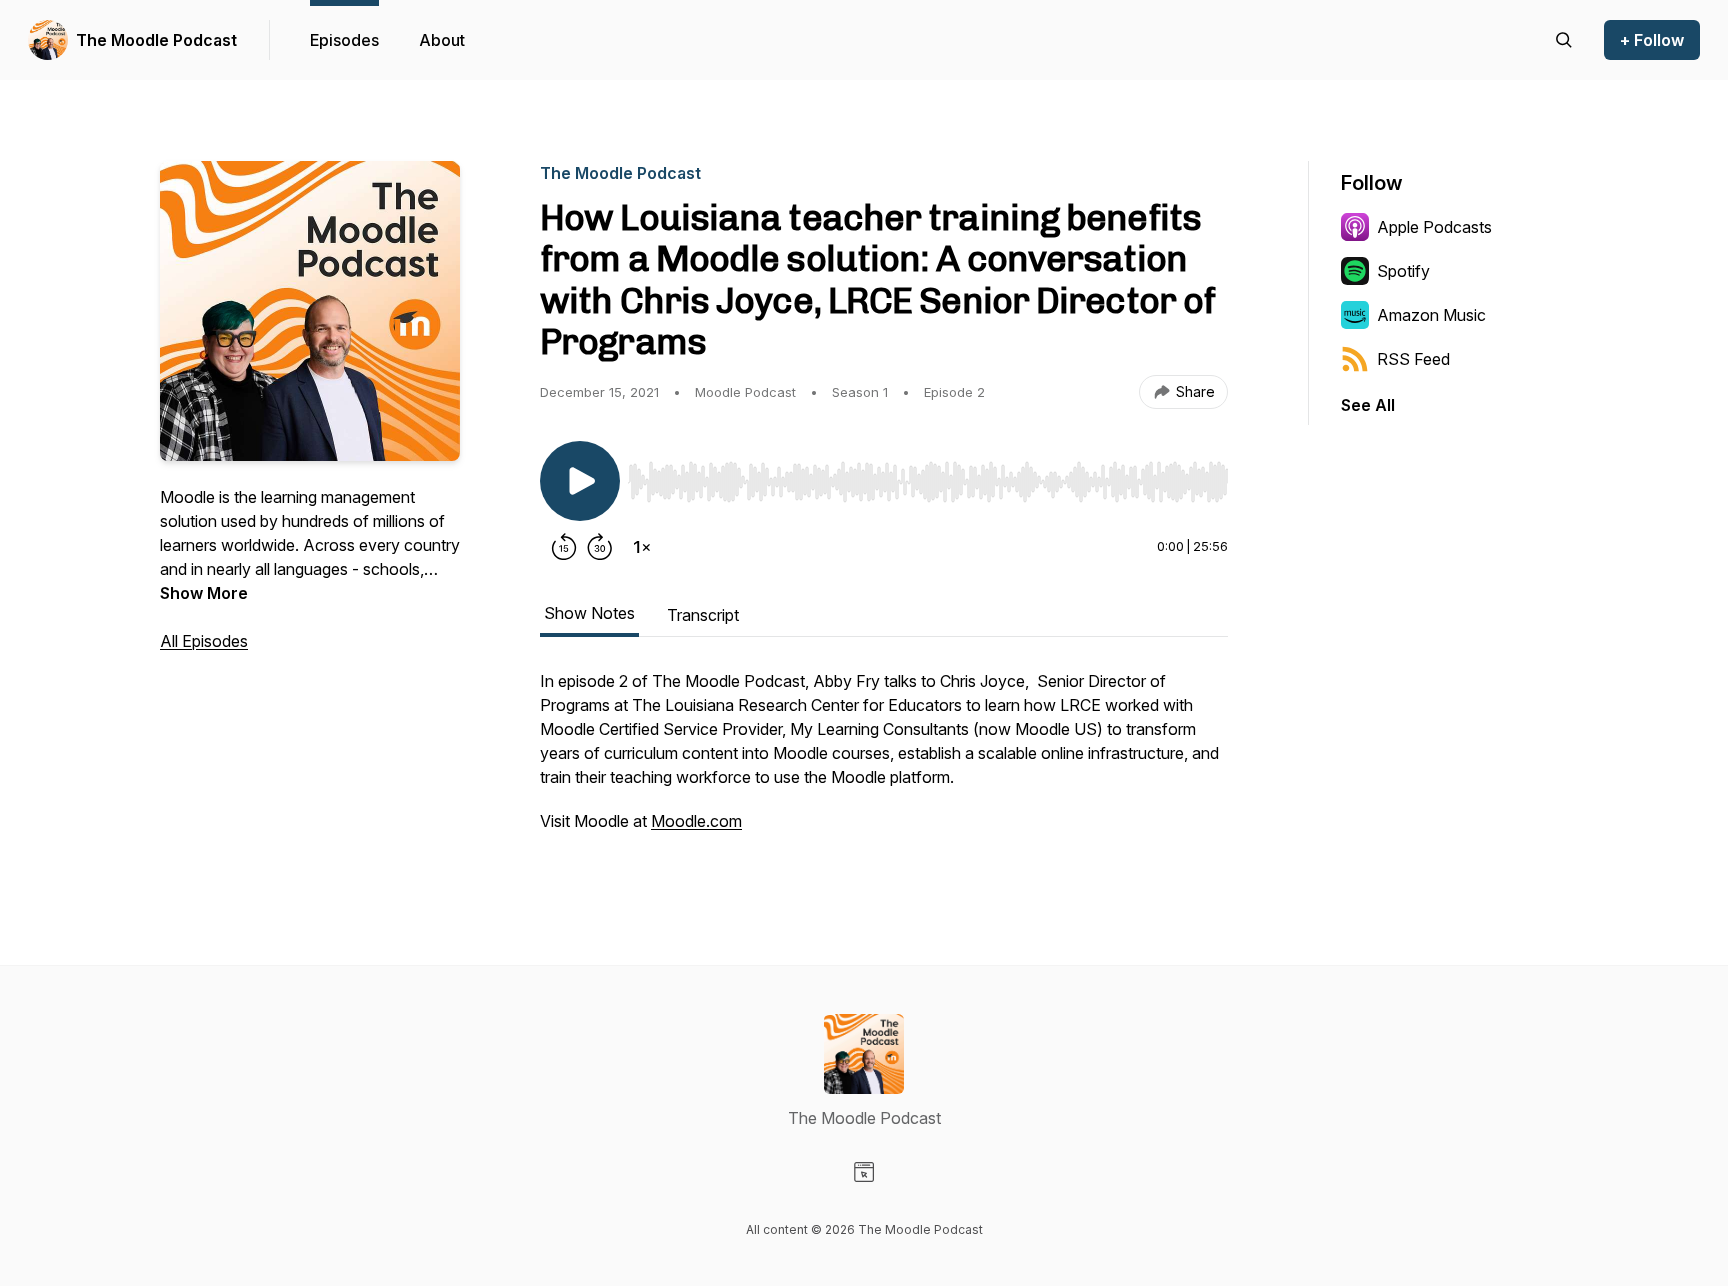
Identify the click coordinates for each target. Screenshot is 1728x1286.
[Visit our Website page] (864, 1172)
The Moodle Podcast (156, 40)
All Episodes (204, 641)
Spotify (1403, 271)
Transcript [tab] (703, 615)
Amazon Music (1431, 315)
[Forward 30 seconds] (600, 547)
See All (1368, 405)
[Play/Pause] (580, 481)
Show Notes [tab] (589, 613)
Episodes (344, 40)
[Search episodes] (1564, 40)
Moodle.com (696, 821)
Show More (204, 593)
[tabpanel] (884, 761)
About (442, 40)
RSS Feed (1413, 359)
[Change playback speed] (642, 547)
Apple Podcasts (1434, 227)
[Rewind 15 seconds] (564, 547)
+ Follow (1652, 40)
